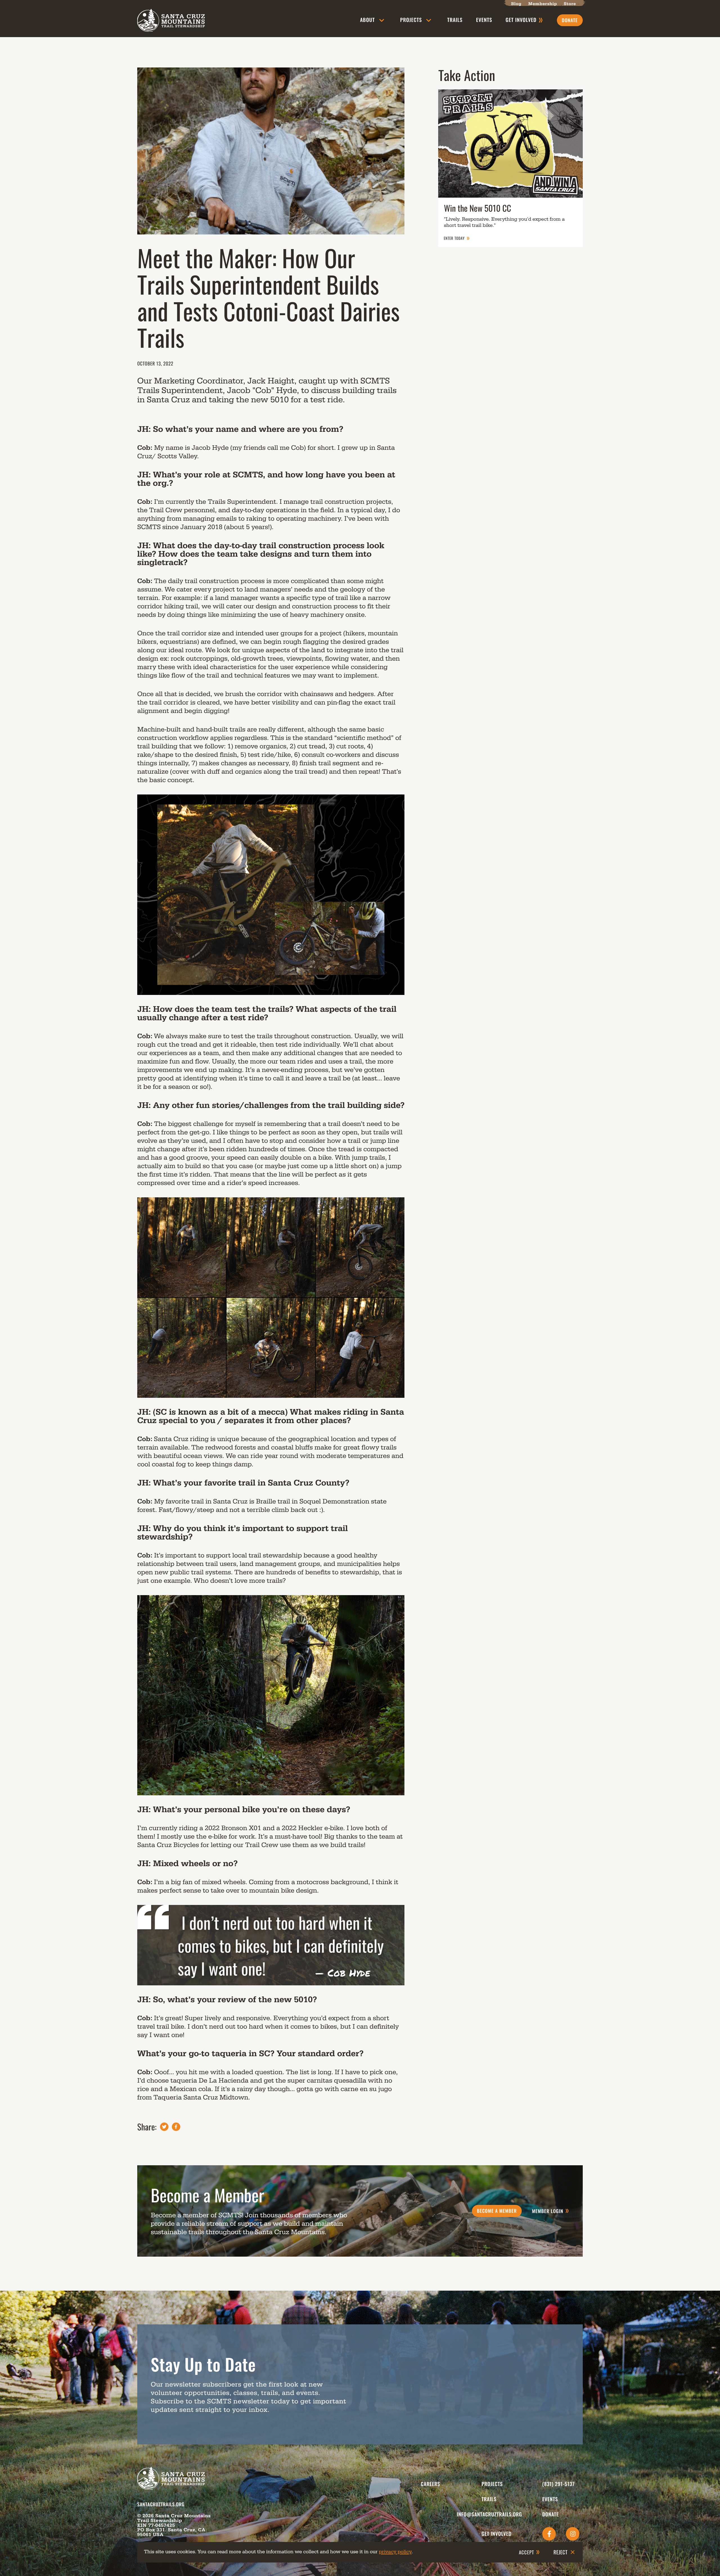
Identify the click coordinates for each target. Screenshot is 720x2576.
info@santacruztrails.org (489, 2514)
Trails (455, 20)
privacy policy (395, 2552)
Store (570, 4)
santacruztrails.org (161, 2504)
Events (484, 20)
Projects (411, 20)
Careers (430, 2484)
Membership (543, 4)
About (367, 20)
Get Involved (497, 2534)
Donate (551, 2514)
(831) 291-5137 (558, 2484)
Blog (516, 4)
